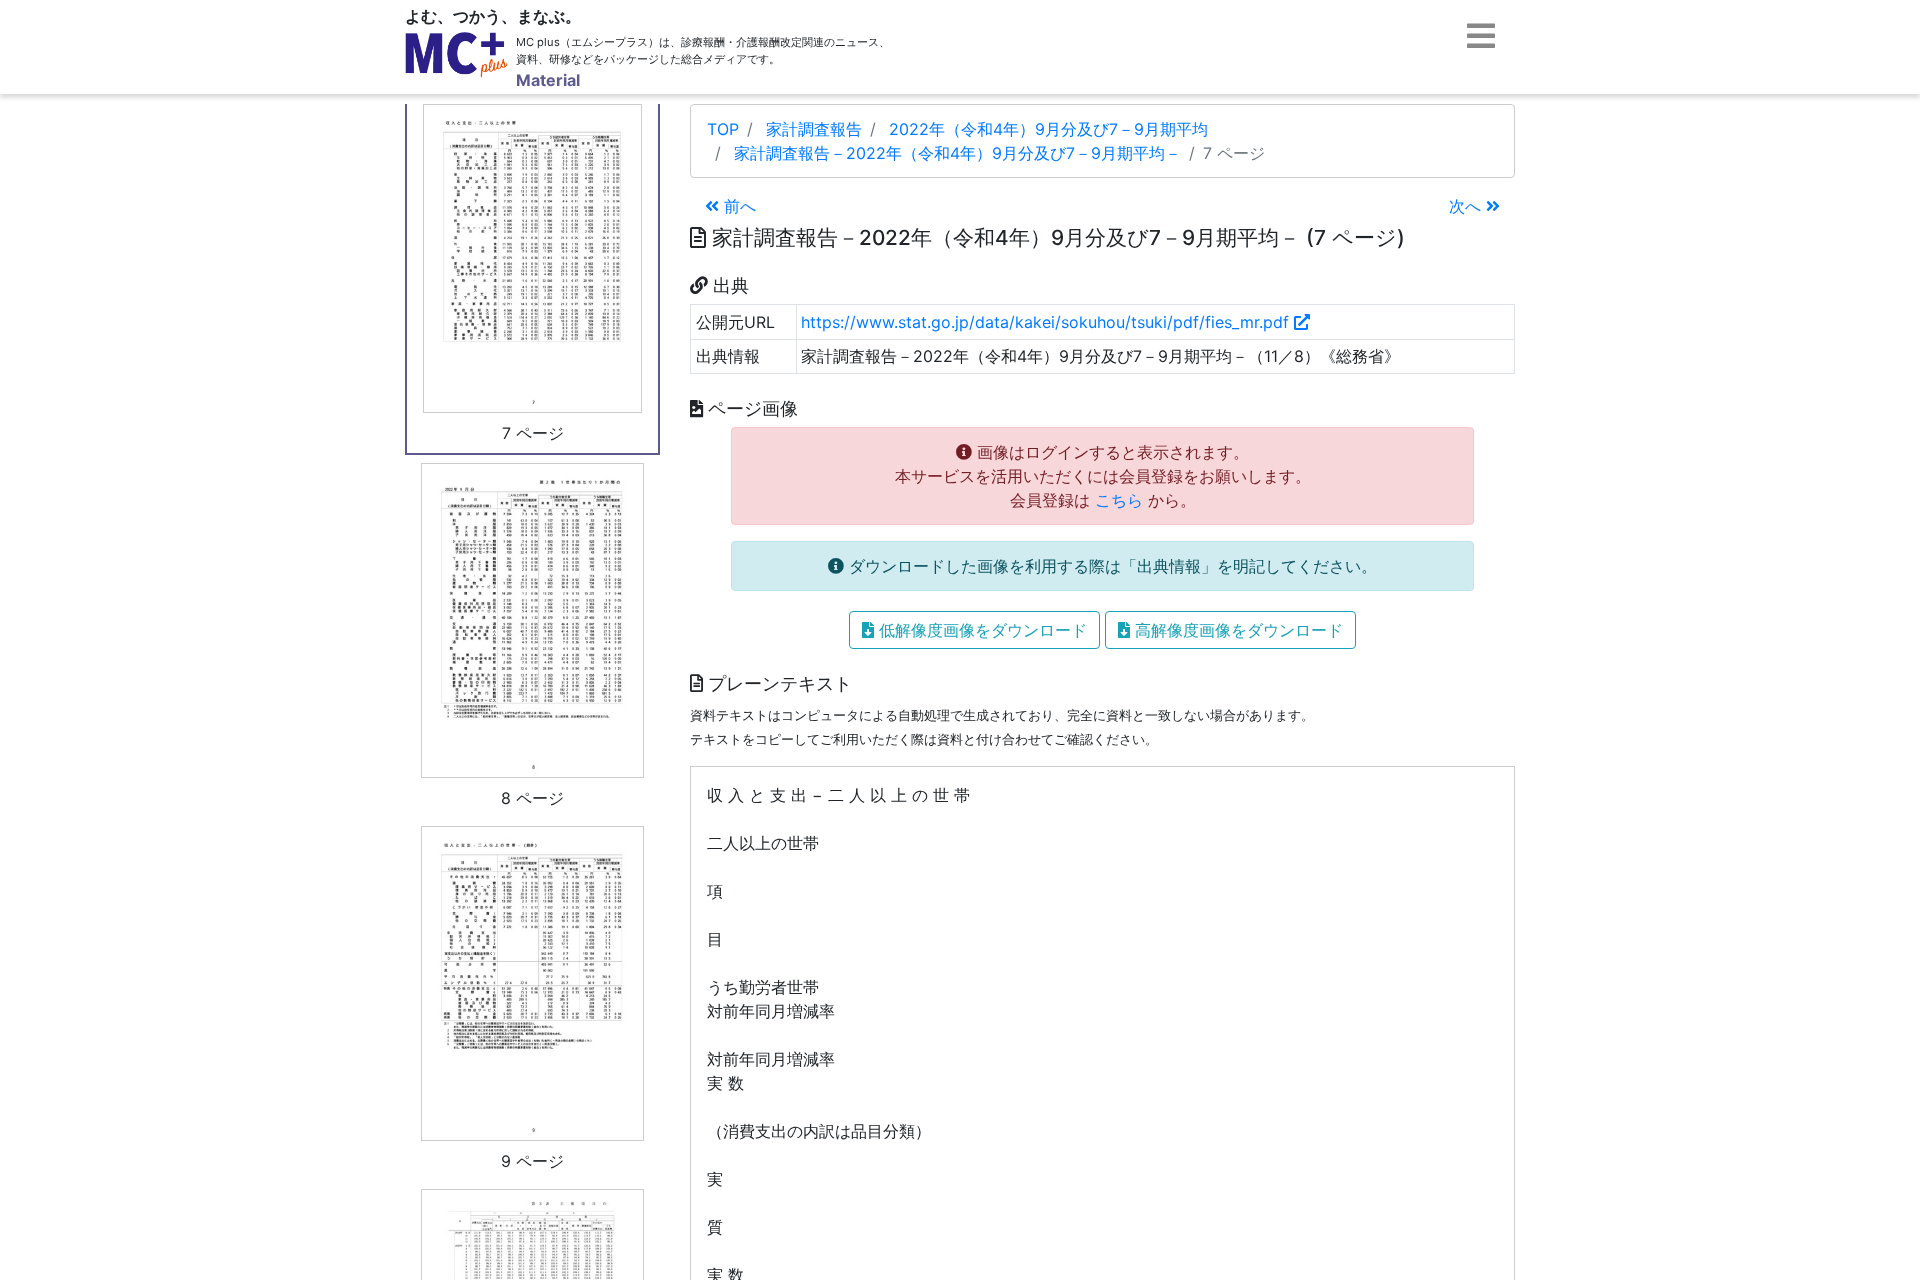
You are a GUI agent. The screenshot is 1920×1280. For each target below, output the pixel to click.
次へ (1467, 206)
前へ (737, 206)
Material (548, 80)
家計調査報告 (814, 129)
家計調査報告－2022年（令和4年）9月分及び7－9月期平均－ (957, 153)
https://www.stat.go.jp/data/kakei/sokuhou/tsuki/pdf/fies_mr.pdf (1047, 322)
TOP (723, 129)
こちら (1119, 500)
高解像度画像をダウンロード (1236, 630)
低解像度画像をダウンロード (980, 630)
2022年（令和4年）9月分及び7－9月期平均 (1048, 129)
